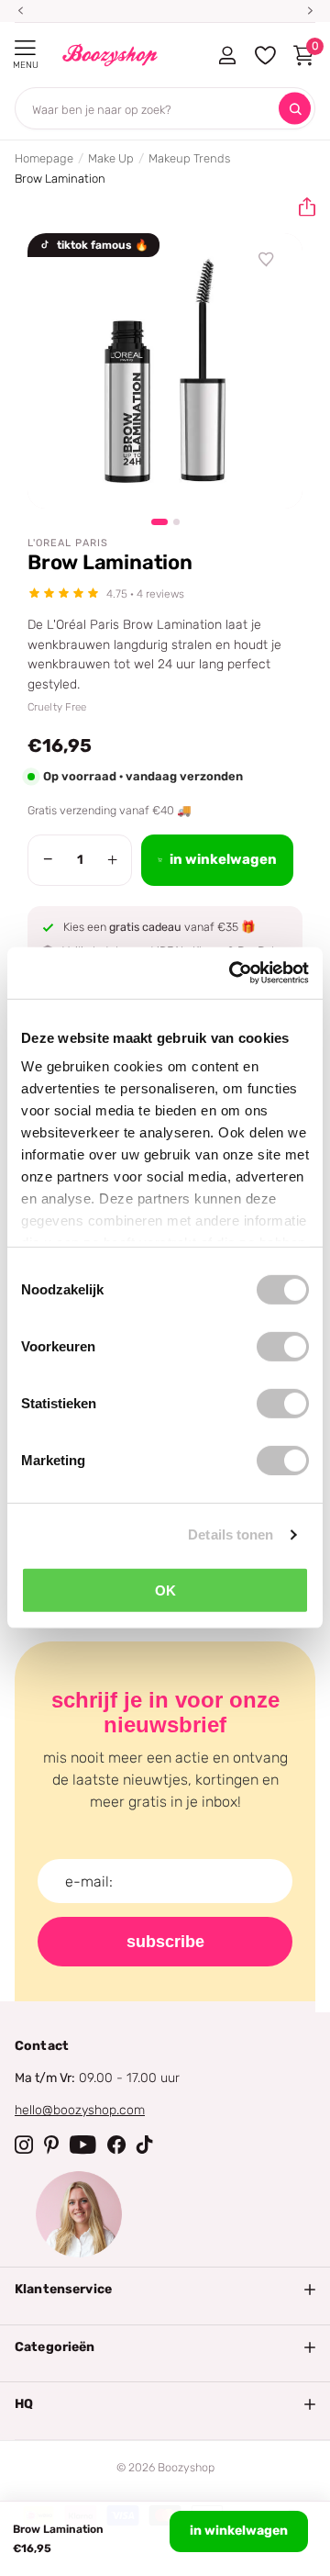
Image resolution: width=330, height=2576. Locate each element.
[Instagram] (24, 2145)
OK (165, 1590)
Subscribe (165, 1942)
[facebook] (116, 2145)
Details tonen (231, 1534)
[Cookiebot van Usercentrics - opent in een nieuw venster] (233, 973)
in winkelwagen (239, 2531)
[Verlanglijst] (267, 260)
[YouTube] (83, 2145)
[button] (300, 207)
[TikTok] (145, 2145)
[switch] (283, 1346)
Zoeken (295, 109)
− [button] (48, 859)
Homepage (44, 158)
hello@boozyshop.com (80, 2110)
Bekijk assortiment (25, 48)
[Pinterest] (51, 2145)
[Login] (227, 55)
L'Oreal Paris (68, 543)
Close (165, 2290)
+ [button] (112, 859)
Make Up (111, 158)
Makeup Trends (189, 158)
